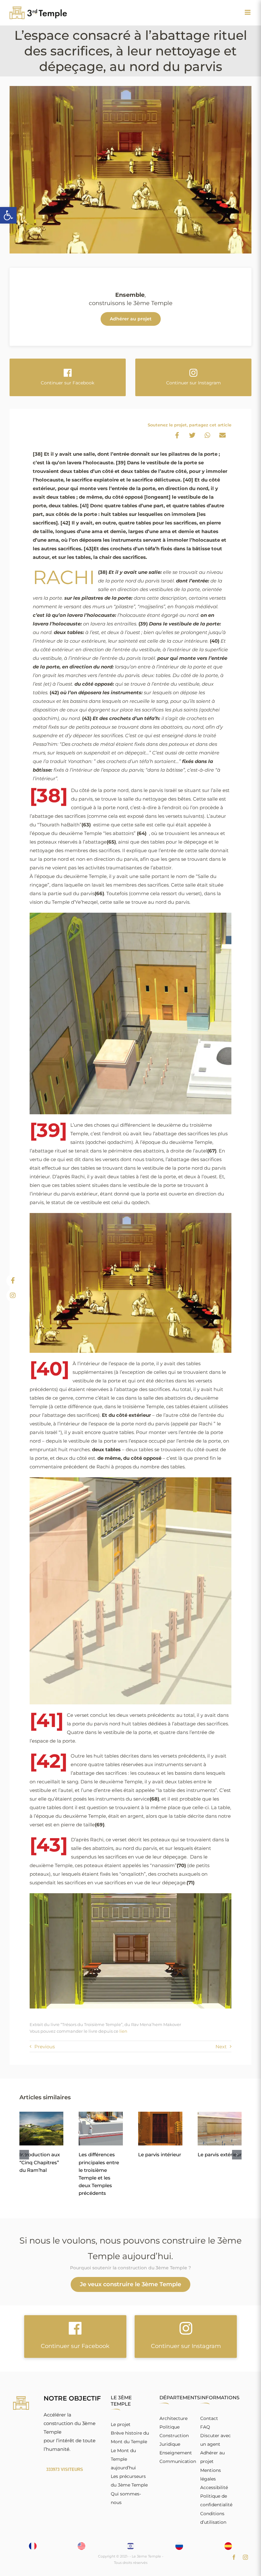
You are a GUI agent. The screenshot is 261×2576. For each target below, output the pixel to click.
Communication (178, 2461)
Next (221, 2047)
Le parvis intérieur (160, 2155)
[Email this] (222, 435)
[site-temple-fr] (33, 2545)
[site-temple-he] (130, 2545)
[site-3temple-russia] (179, 2545)
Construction (174, 2436)
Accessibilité (214, 2487)
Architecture (173, 2418)
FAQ (205, 2427)
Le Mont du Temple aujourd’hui (123, 2459)
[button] (8, 215)
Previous (45, 2047)
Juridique (170, 2444)
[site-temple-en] (81, 2545)
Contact (209, 2418)
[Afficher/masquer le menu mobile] (248, 12)
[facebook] (234, 2557)
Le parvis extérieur (220, 2155)
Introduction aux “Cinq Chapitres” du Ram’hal (40, 2162)
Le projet (121, 2424)
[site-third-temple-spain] (228, 2545)
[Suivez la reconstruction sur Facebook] (13, 1281)
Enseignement (176, 2453)
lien (123, 2031)
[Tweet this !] (192, 435)
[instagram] (245, 2557)
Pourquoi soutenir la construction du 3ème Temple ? (130, 2268)
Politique (169, 2427)
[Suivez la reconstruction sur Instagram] (13, 1295)
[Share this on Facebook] (177, 435)
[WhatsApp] (208, 435)
